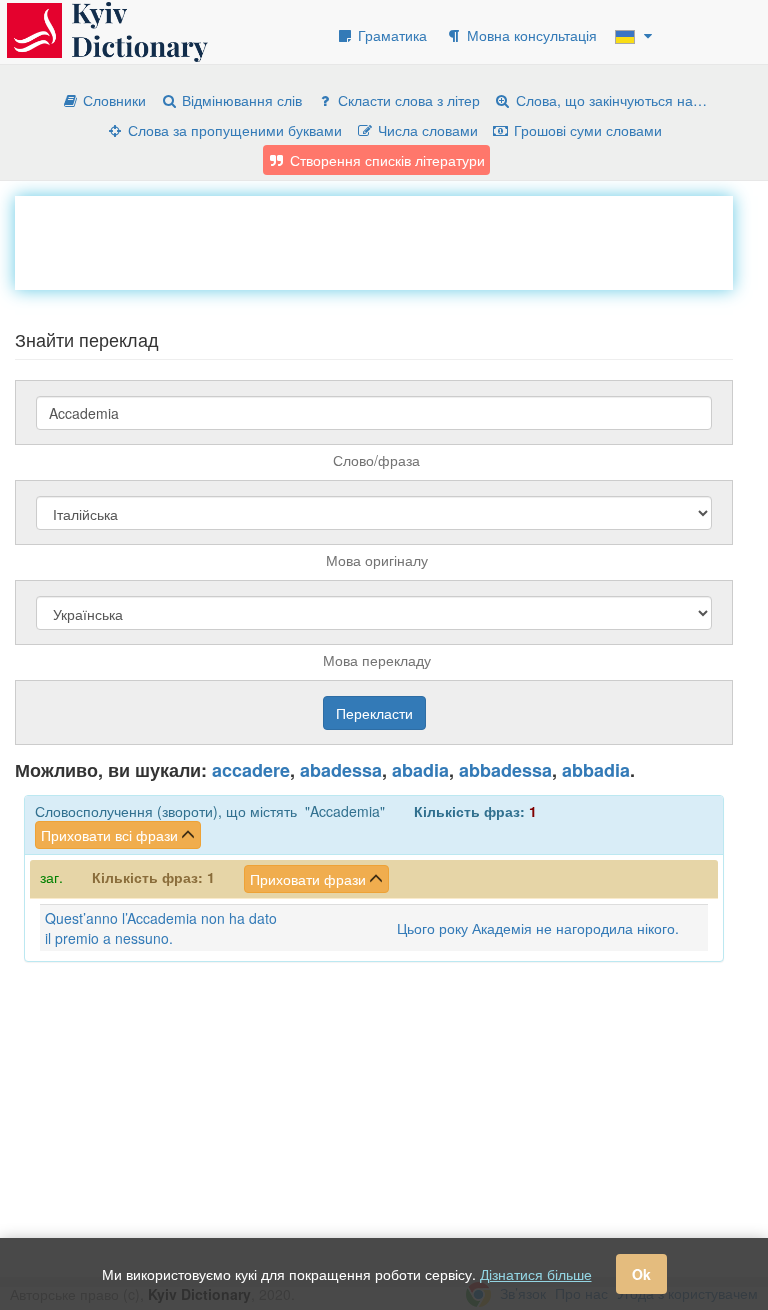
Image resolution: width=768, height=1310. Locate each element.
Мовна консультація (530, 35)
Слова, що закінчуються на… (609, 100)
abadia (420, 770)
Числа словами (426, 130)
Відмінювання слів (240, 100)
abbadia (596, 770)
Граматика (390, 35)
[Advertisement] (379, 241)
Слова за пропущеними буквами (233, 130)
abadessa (341, 770)
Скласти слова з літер (407, 100)
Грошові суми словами (586, 130)
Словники (112, 100)
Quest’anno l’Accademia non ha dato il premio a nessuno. (161, 928)
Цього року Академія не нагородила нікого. (538, 928)
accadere (251, 770)
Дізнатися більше (536, 1274)
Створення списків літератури (385, 160)
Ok (641, 1274)
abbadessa (505, 770)
